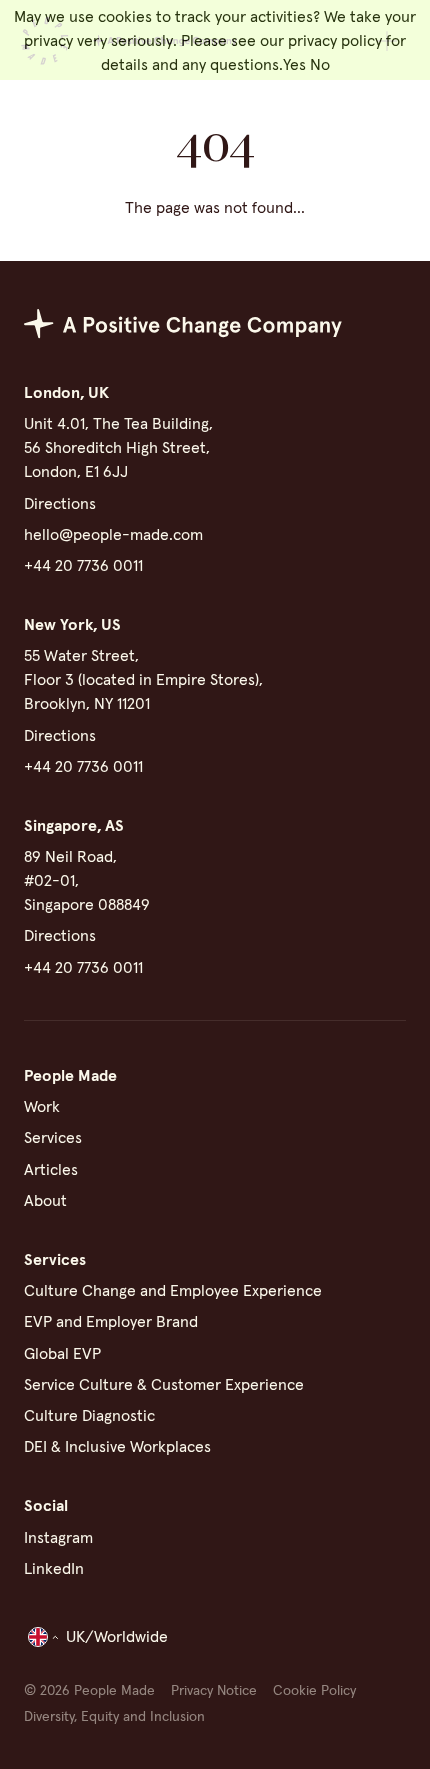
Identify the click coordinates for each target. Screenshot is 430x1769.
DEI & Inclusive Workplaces (117, 1447)
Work (42, 1107)
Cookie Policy (314, 1691)
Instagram (58, 1538)
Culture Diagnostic (89, 1416)
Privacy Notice (214, 1691)
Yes (294, 65)
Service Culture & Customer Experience (164, 1385)
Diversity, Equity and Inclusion (114, 1717)
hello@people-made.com (113, 535)
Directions (60, 504)
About (45, 1201)
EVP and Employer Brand (111, 1322)
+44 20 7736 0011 (83, 566)
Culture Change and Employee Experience (173, 1291)
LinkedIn (54, 1569)
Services (53, 1138)
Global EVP (62, 1354)
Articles (51, 1170)
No (320, 65)
